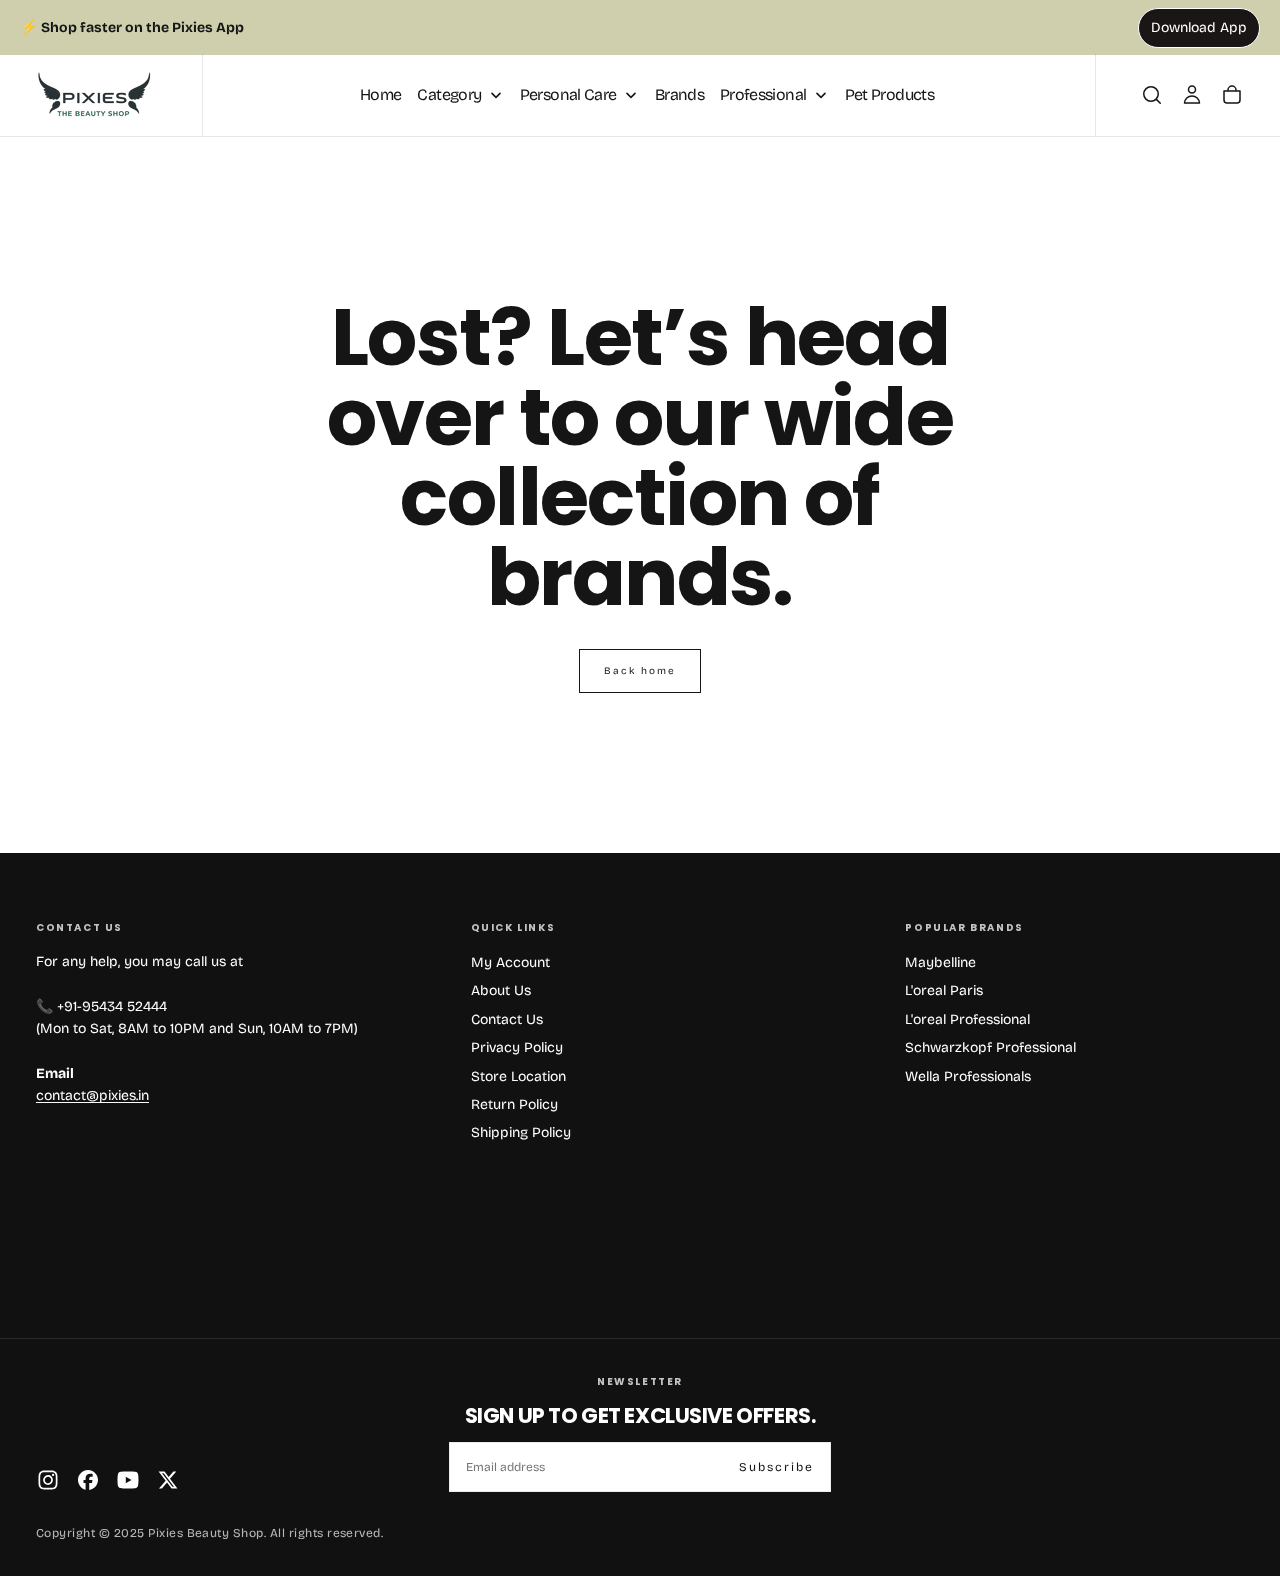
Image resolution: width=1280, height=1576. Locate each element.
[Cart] (1232, 95)
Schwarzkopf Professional (990, 1047)
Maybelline (940, 962)
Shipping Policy (521, 1132)
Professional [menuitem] (763, 94)
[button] (1152, 95)
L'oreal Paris (944, 990)
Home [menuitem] (380, 94)
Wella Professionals (968, 1076)
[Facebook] (88, 1480)
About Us (501, 990)
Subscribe (776, 1467)
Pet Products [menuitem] (889, 94)
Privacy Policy (517, 1047)
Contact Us (507, 1019)
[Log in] (1192, 95)
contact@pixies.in (92, 1095)
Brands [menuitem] (679, 94)
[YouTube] (128, 1480)
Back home (640, 671)
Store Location (518, 1076)
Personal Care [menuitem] (568, 94)
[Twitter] (168, 1480)
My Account (510, 962)
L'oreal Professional (967, 1019)
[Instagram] (48, 1480)
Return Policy (514, 1104)
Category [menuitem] (449, 94)
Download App (1199, 27)
